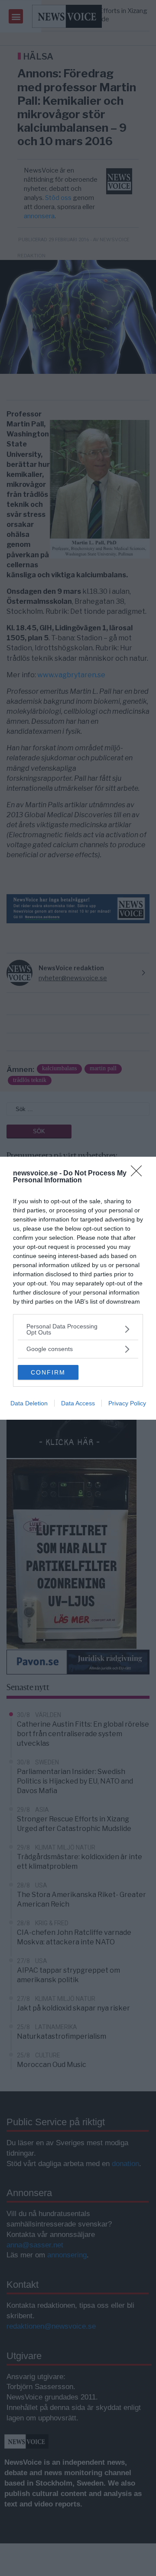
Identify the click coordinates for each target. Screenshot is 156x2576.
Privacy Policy (127, 1403)
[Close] (139, 1174)
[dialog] (78, 1288)
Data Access (78, 1403)
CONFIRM (48, 1372)
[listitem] (78, 1329)
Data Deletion (29, 1403)
